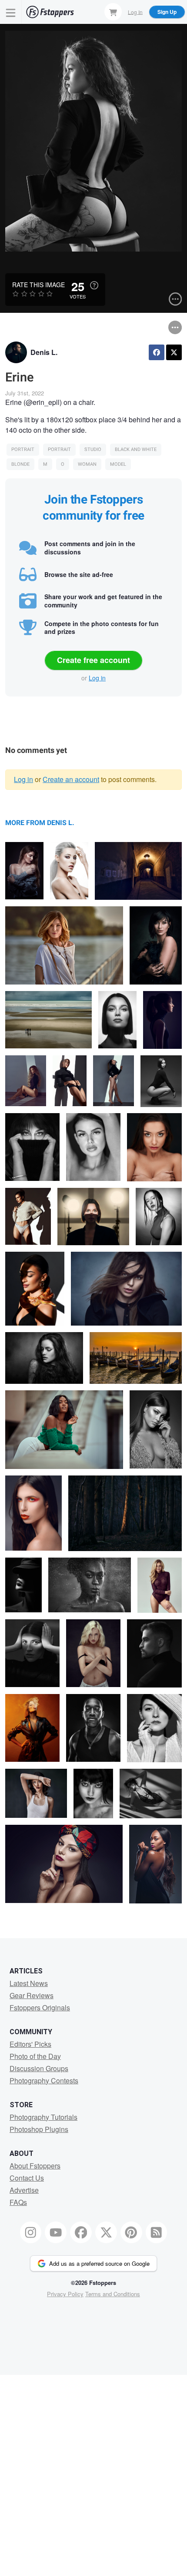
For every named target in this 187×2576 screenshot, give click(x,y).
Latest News (29, 1983)
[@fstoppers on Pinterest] (131, 2232)
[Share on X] (174, 352)
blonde (20, 464)
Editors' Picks (30, 2044)
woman (87, 464)
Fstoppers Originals (40, 2007)
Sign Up (167, 12)
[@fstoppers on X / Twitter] (106, 2232)
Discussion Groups (39, 2068)
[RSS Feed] (157, 2232)
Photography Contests (44, 2080)
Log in (97, 678)
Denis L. (44, 352)
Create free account (93, 660)
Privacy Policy (65, 2294)
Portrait (23, 449)
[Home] (50, 12)
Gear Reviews (32, 1995)
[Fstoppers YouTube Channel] (56, 2232)
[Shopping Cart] (113, 12)
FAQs (18, 2202)
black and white (136, 449)
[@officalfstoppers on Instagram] (31, 2232)
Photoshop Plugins (39, 2129)
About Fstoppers (35, 2166)
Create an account (71, 779)
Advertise (24, 2190)
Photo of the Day (35, 2056)
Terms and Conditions (113, 2294)
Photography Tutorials (43, 2117)
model (118, 464)
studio (93, 449)
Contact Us (27, 2178)
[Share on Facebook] (157, 352)
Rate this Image (38, 285)
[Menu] (11, 12)
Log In (135, 12)
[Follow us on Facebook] (81, 2232)
